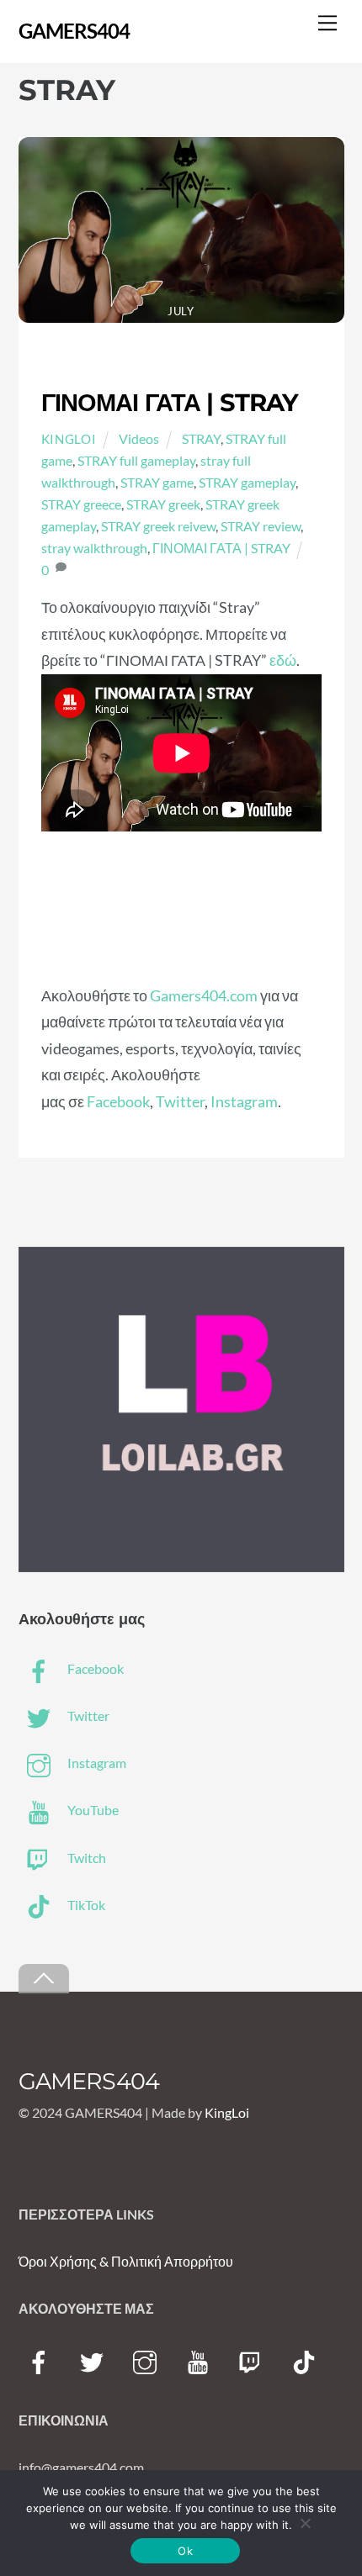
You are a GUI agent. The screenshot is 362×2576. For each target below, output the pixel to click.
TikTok (85, 1905)
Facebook (118, 1101)
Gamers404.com (204, 995)
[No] (305, 2523)
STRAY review (261, 526)
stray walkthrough (94, 548)
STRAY (201, 438)
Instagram (244, 1101)
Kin (215, 2112)
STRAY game (157, 482)
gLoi (237, 2112)
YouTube (92, 1810)
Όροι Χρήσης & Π (70, 2261)
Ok (185, 2551)
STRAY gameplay (247, 482)
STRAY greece (81, 504)
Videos (139, 438)
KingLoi (69, 439)
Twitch (85, 1858)
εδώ (283, 660)
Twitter (180, 1101)
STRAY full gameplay (136, 460)
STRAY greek (163, 504)
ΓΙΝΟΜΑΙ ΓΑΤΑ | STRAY (170, 402)
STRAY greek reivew (158, 526)
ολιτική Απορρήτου (177, 2261)
